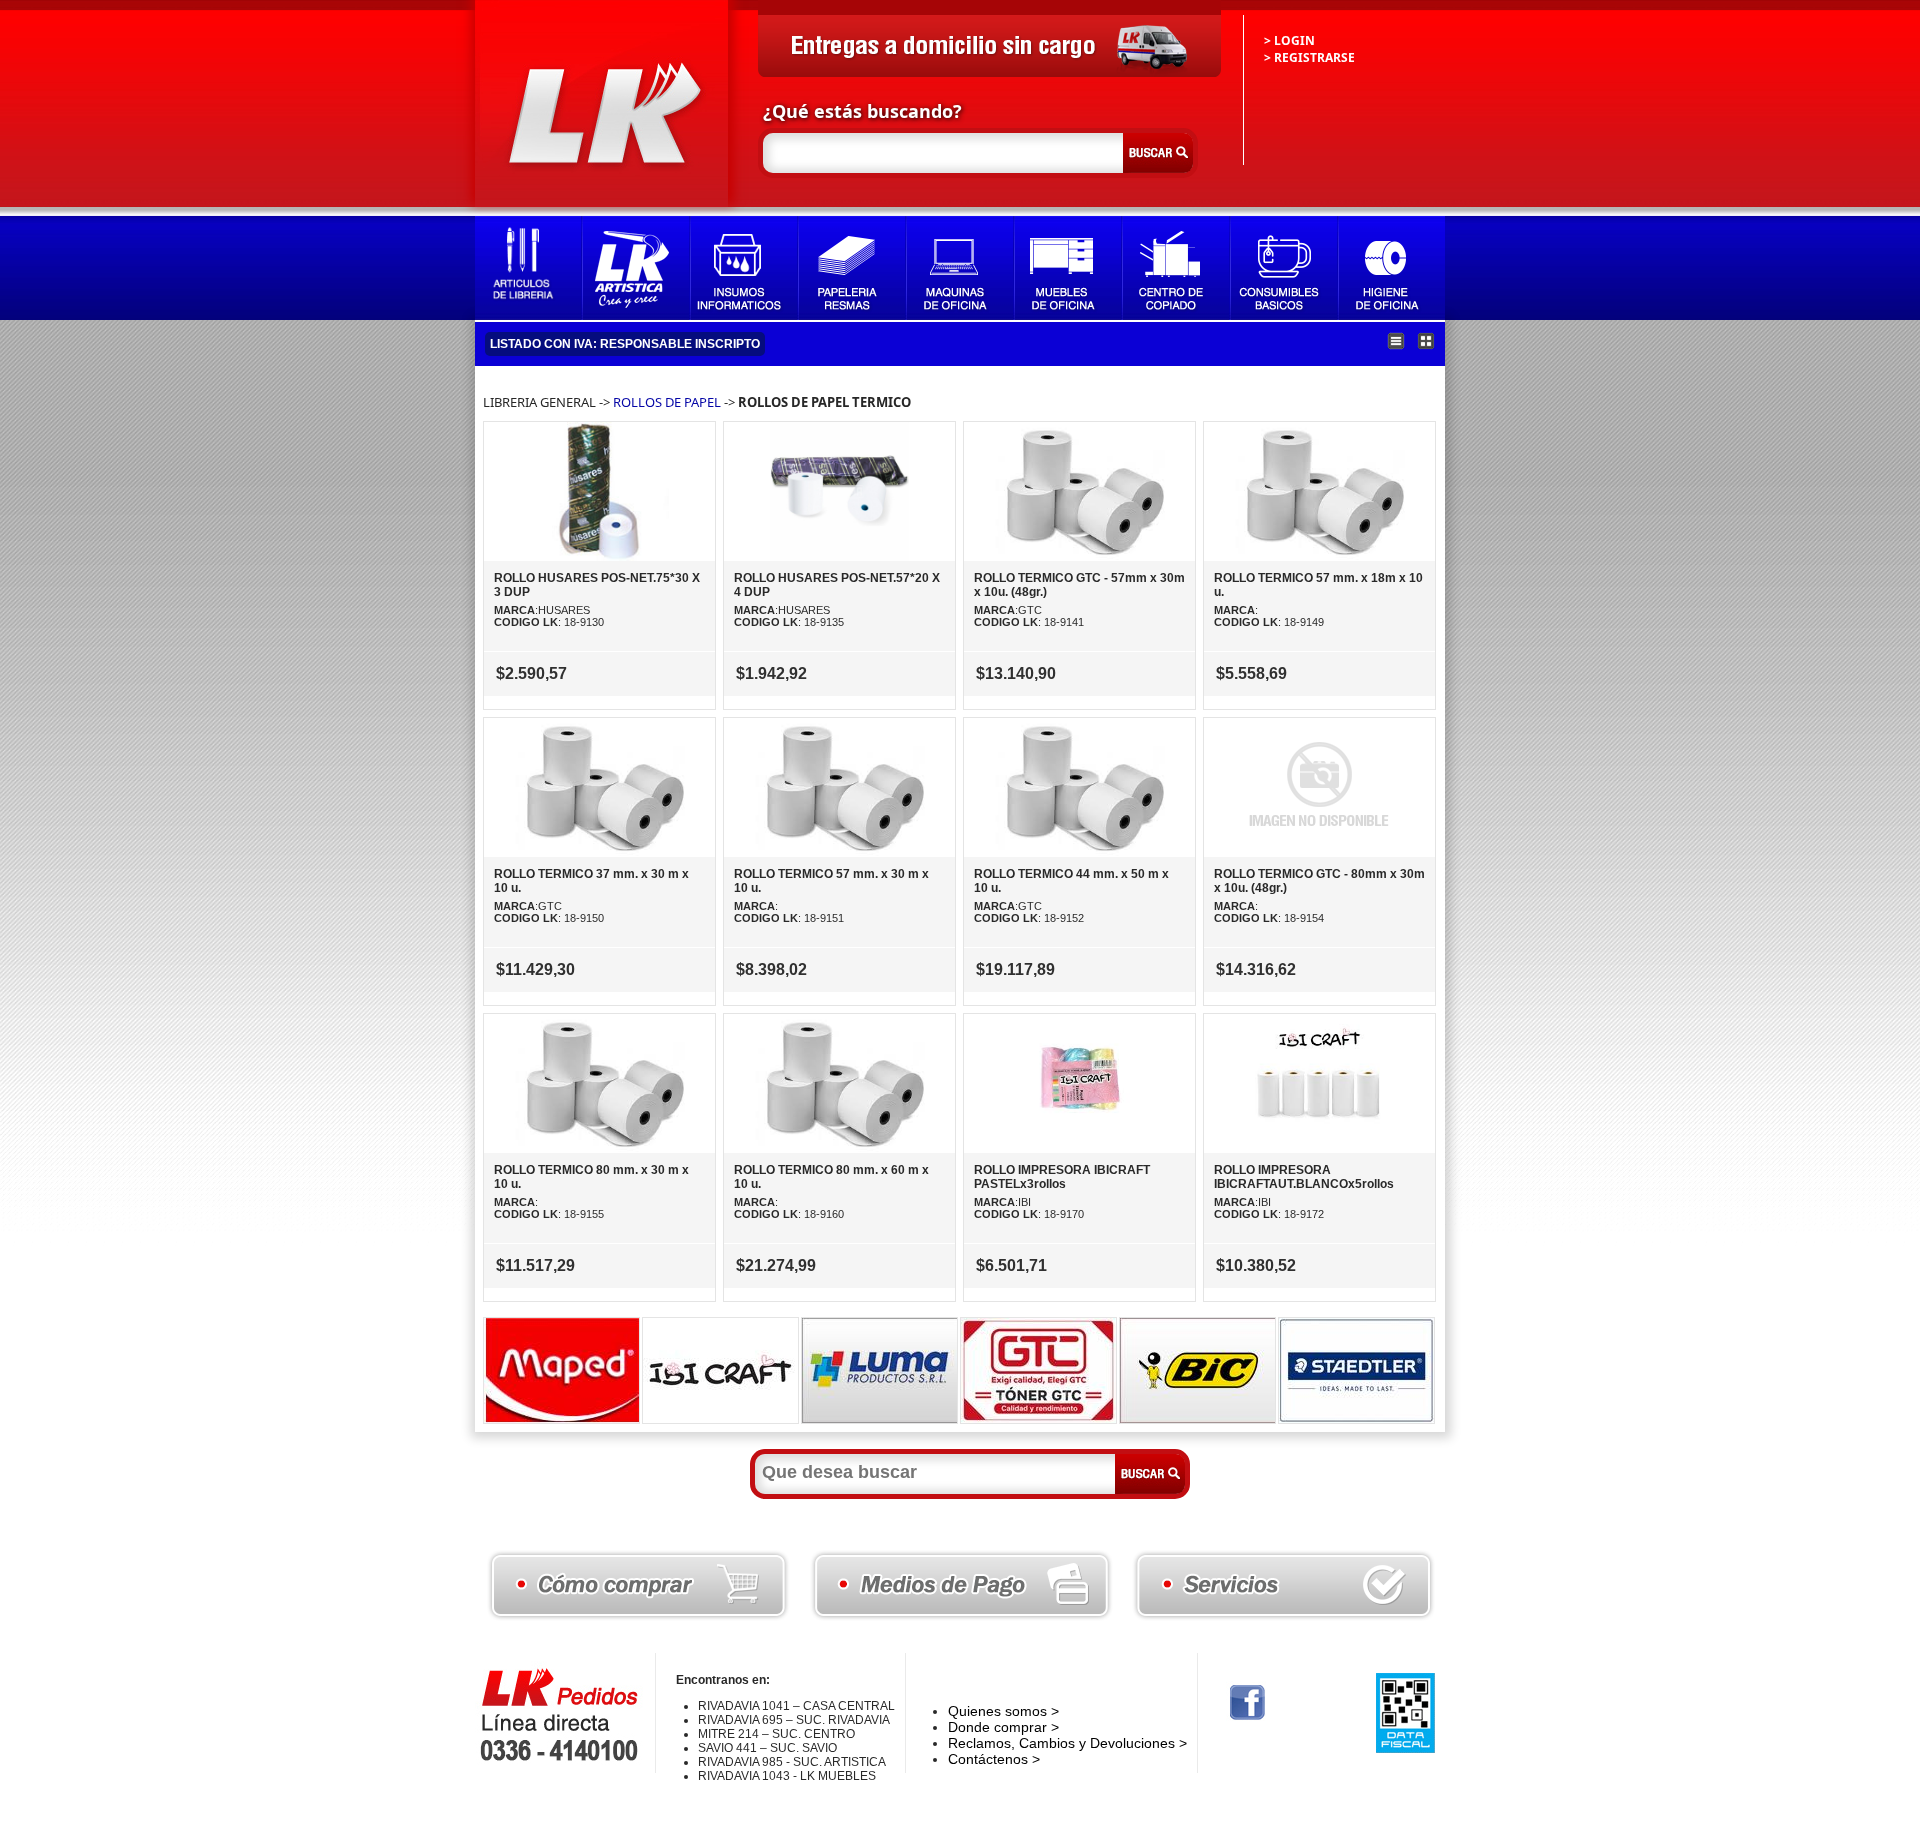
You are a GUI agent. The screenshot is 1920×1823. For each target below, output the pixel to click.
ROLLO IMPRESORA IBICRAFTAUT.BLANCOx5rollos (1304, 1177)
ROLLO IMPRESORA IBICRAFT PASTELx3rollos (1062, 1177)
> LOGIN (1289, 40)
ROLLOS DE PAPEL (667, 402)
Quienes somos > (1003, 1711)
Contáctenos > (994, 1759)
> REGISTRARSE (1309, 57)
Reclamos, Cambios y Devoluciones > (1067, 1743)
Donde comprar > (1003, 1727)
